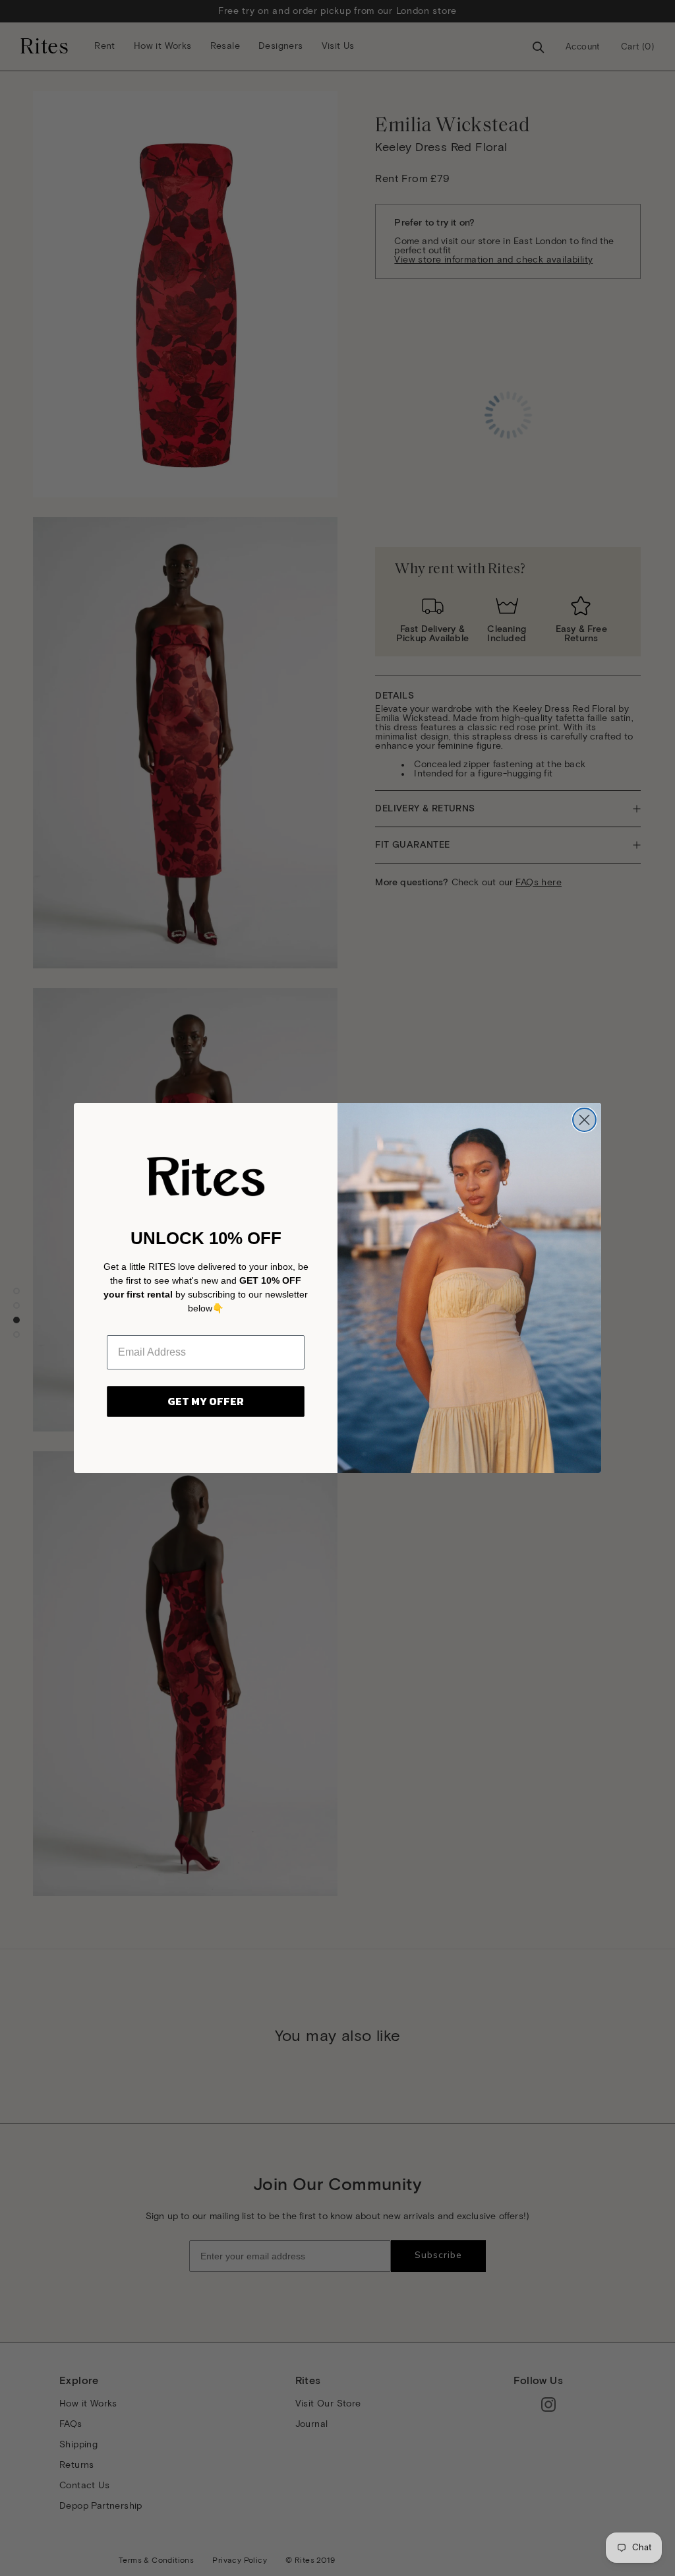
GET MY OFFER (206, 1401)
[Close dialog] (584, 1120)
